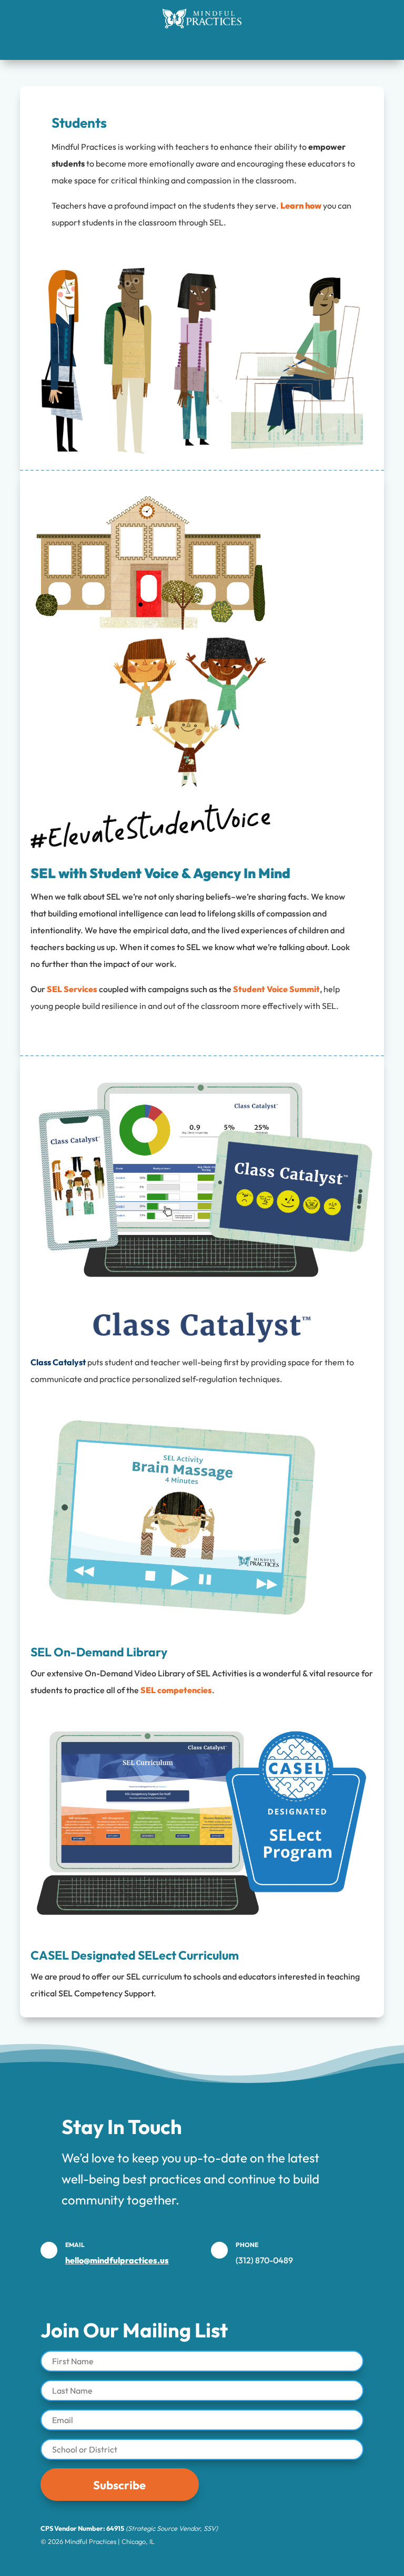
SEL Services (72, 989)
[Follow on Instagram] (188, 2560)
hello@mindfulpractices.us (117, 2260)
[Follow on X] (243, 2560)
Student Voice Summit (276, 989)
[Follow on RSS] (270, 2560)
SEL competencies (176, 1690)
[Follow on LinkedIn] (134, 2560)
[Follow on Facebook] (216, 2560)
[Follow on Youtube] (161, 2560)
